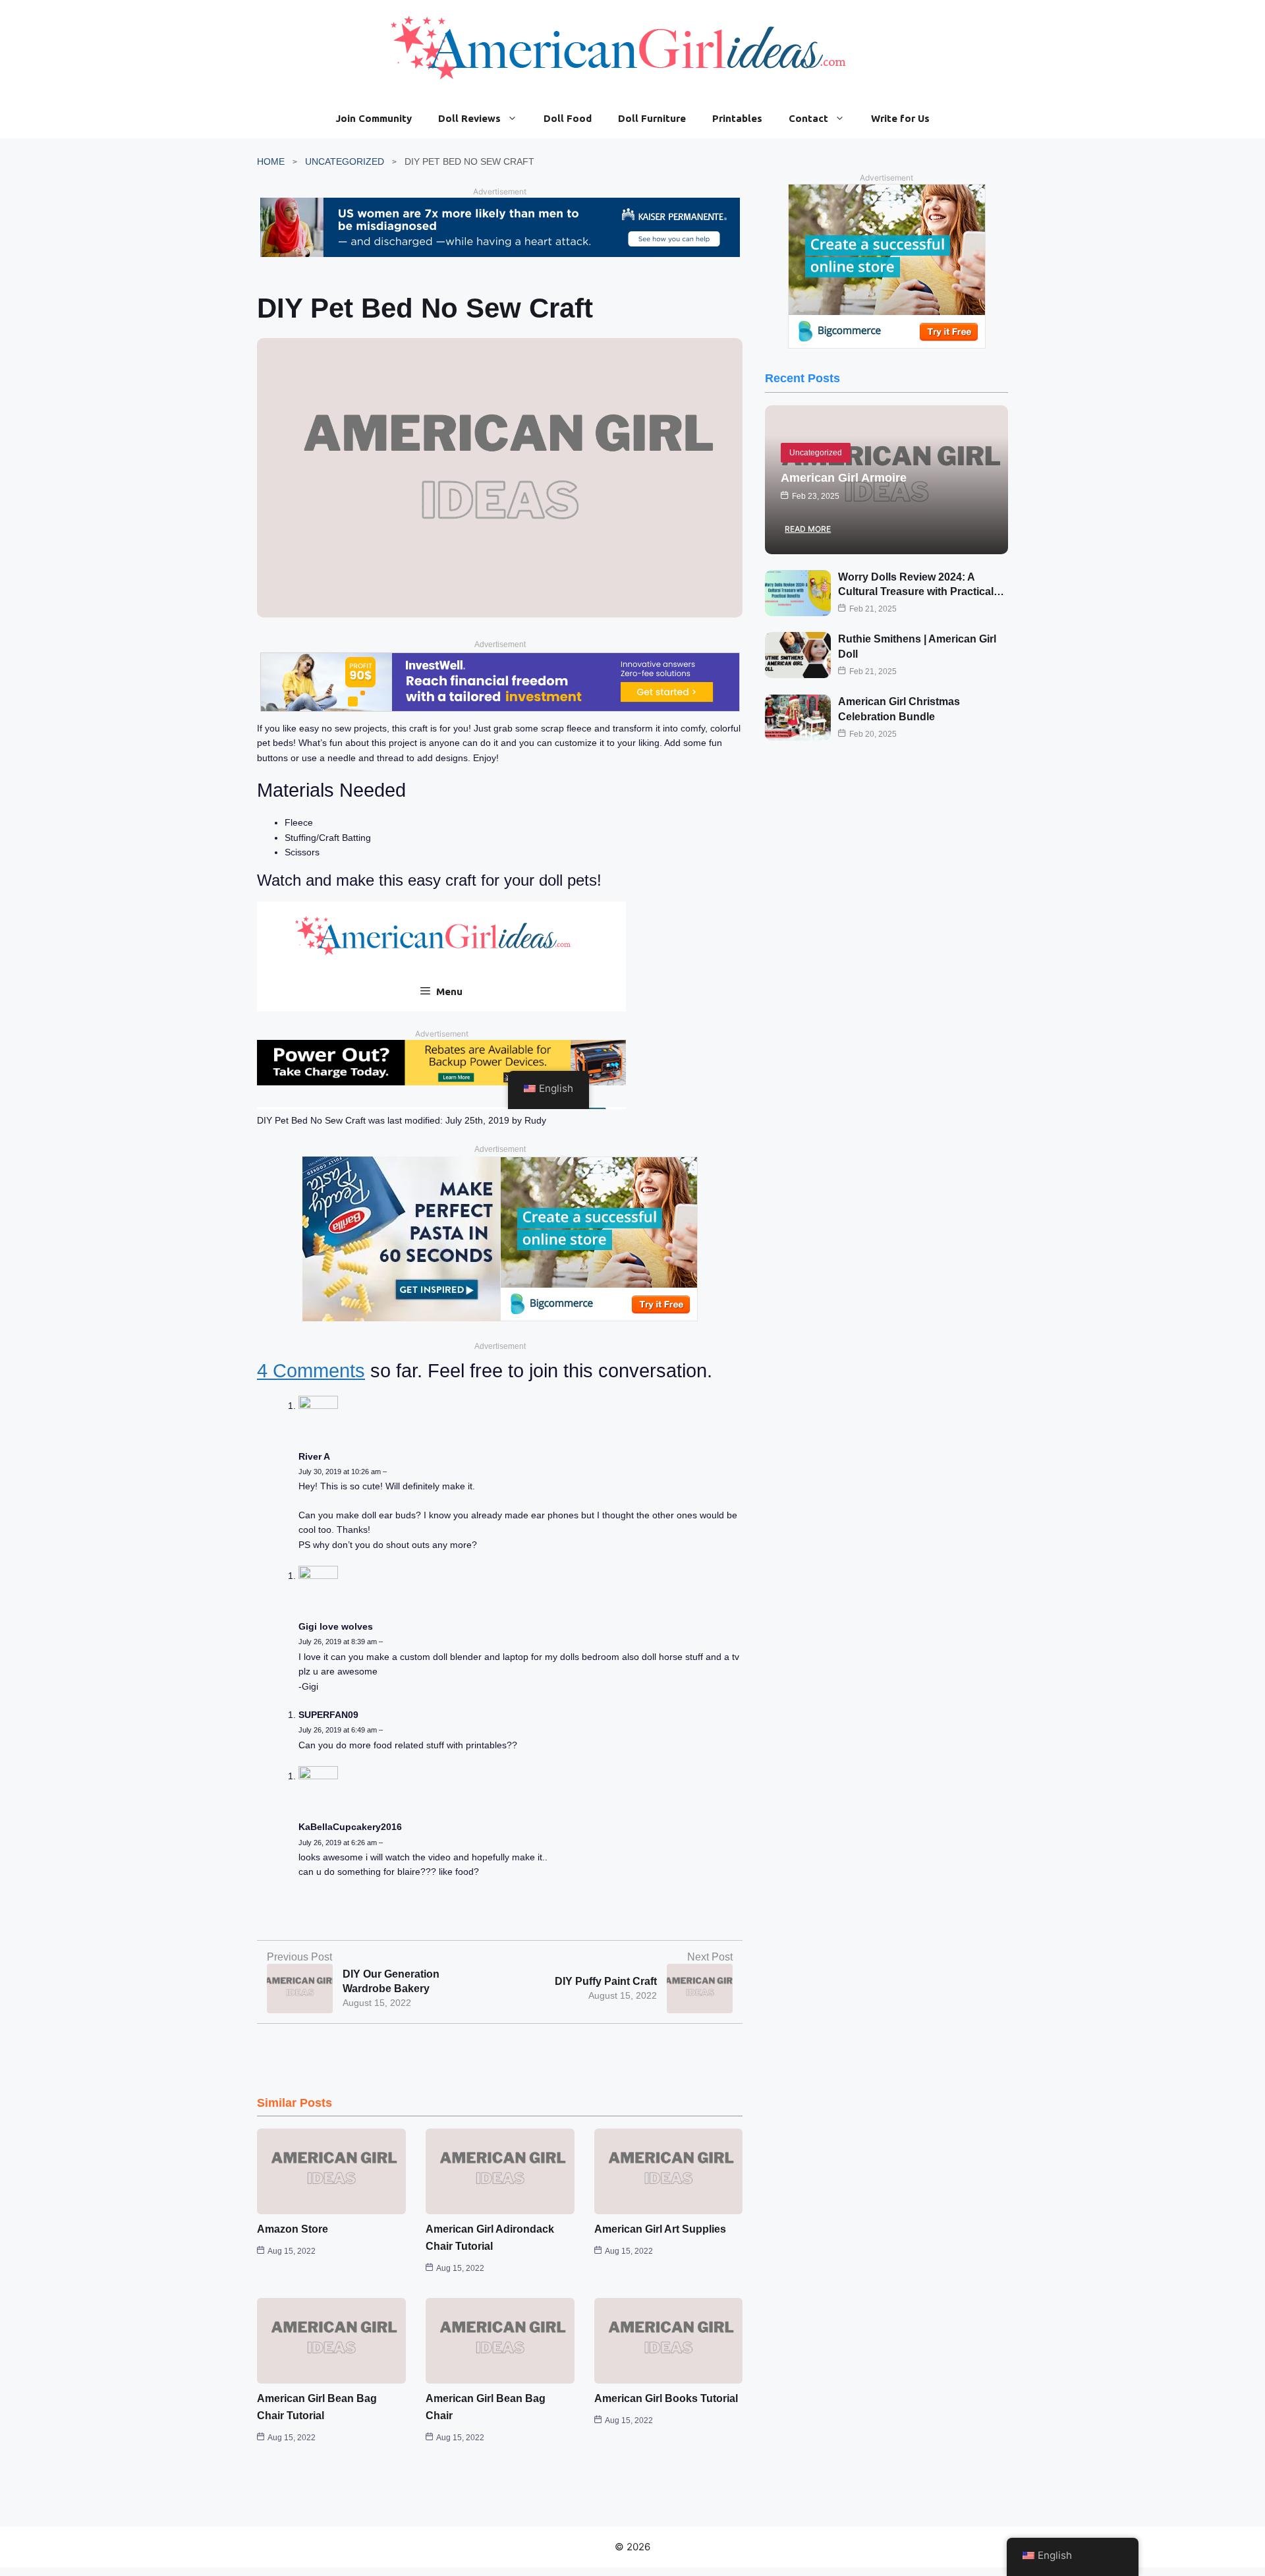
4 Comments (311, 1371)
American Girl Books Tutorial (666, 2398)
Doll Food (568, 118)
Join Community (374, 118)
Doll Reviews (469, 118)
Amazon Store (293, 2229)
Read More (808, 529)
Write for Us (900, 118)
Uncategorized (345, 161)
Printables (737, 118)
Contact (808, 118)
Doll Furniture (652, 118)
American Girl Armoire (844, 478)
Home (271, 161)
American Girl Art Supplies (660, 2229)
